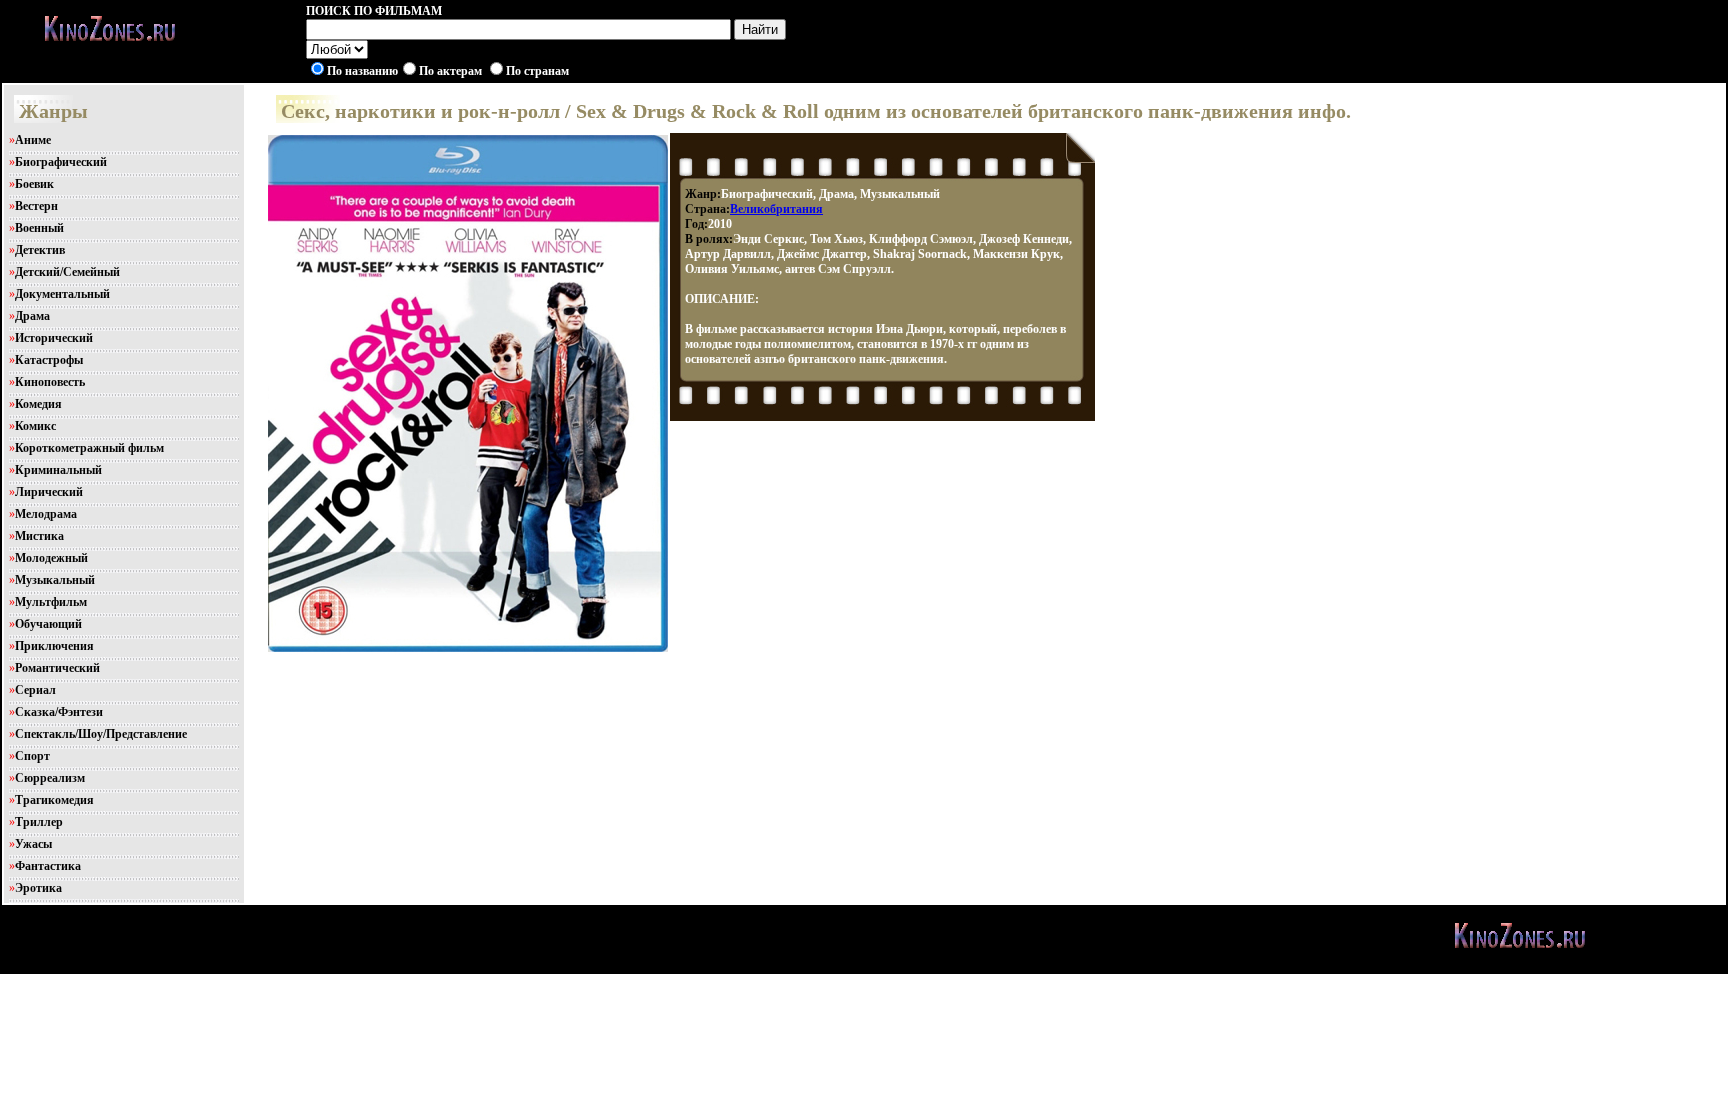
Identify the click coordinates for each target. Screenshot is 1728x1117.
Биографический (61, 162)
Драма (32, 316)
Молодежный (51, 558)
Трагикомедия (54, 800)
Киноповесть (50, 382)
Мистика (39, 536)
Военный (39, 228)
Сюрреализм (50, 778)
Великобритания (776, 209)
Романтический (57, 668)
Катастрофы (49, 360)
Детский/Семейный (67, 272)
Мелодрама (46, 514)
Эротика (38, 888)
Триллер (39, 822)
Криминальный (58, 470)
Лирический (49, 492)
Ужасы (33, 844)
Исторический (54, 338)
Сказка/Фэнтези (59, 712)
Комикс (35, 426)
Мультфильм (51, 602)
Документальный (62, 294)
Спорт (32, 756)
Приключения (54, 646)
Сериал (35, 690)
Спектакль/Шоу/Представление (101, 734)
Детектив (40, 250)
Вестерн (36, 206)
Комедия (38, 404)
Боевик (34, 184)
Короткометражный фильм (89, 448)
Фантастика (48, 866)
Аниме (33, 140)
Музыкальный (55, 580)
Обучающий (48, 624)
